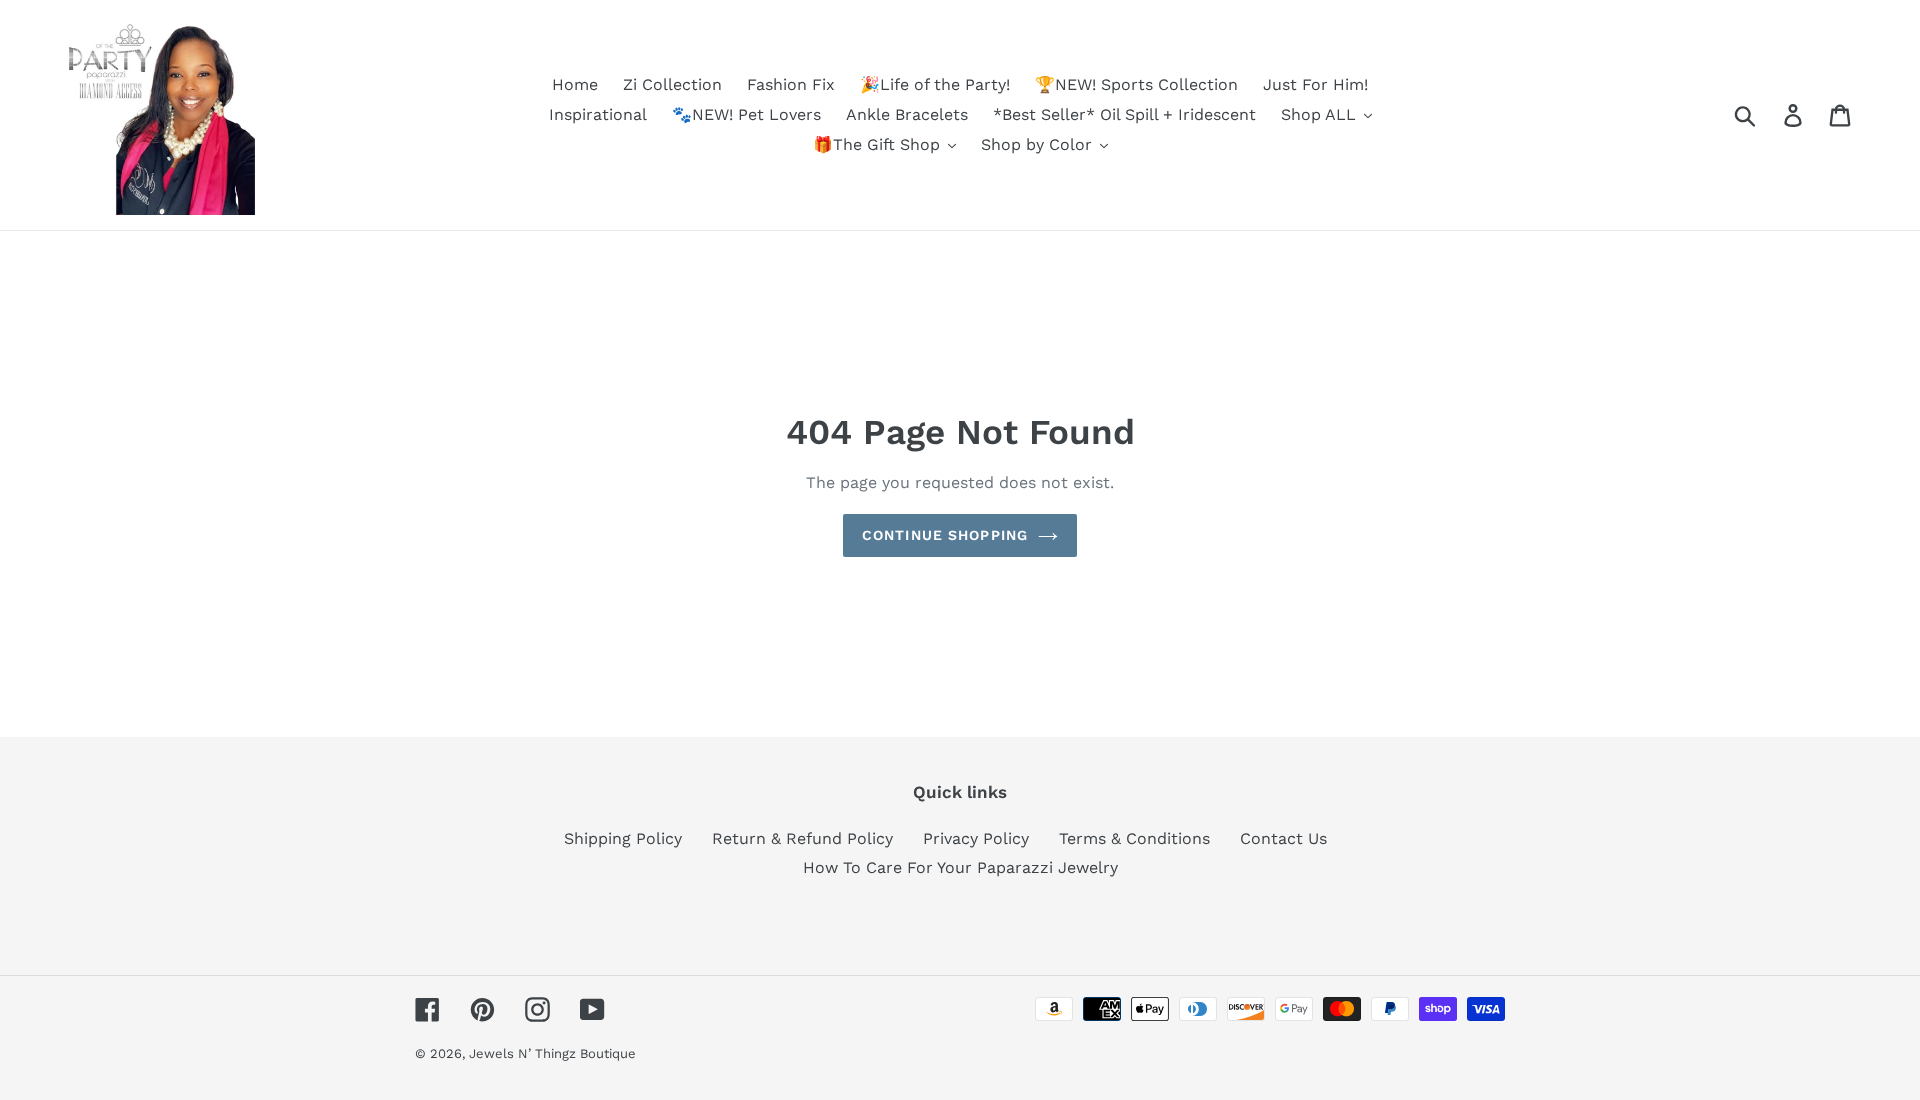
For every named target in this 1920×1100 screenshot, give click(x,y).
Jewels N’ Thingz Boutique (552, 1053)
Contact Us (1283, 838)
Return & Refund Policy (802, 838)
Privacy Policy (976, 838)
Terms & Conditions (1134, 838)
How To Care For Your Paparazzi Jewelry (960, 867)
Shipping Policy (623, 838)
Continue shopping (945, 535)
